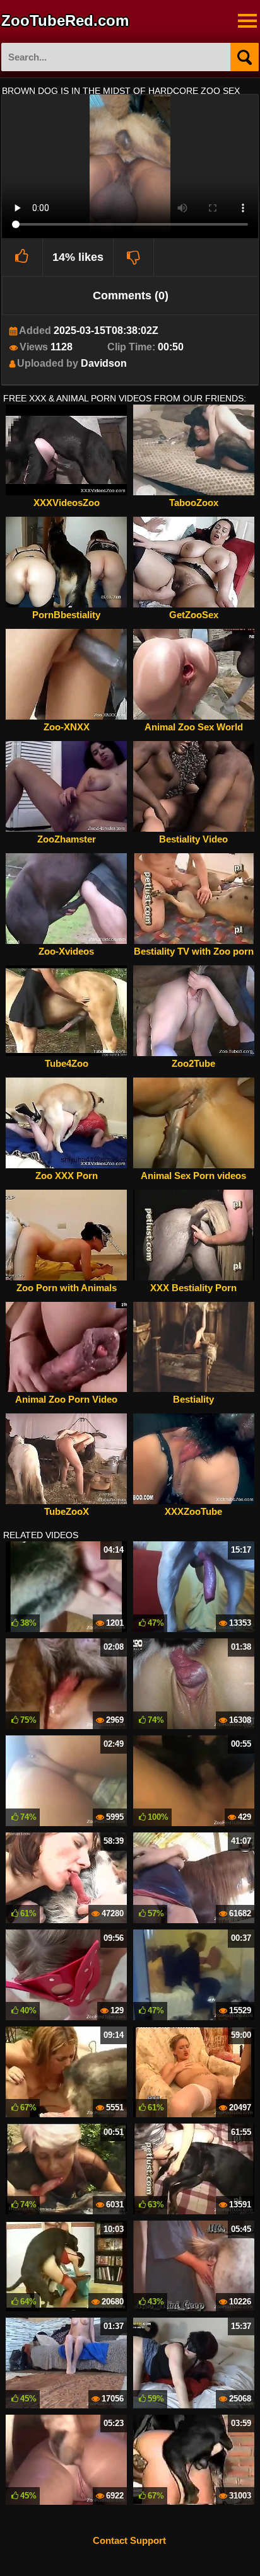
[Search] (245, 57)
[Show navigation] (247, 21)
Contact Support (129, 2540)
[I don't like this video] (134, 257)
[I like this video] (22, 257)
